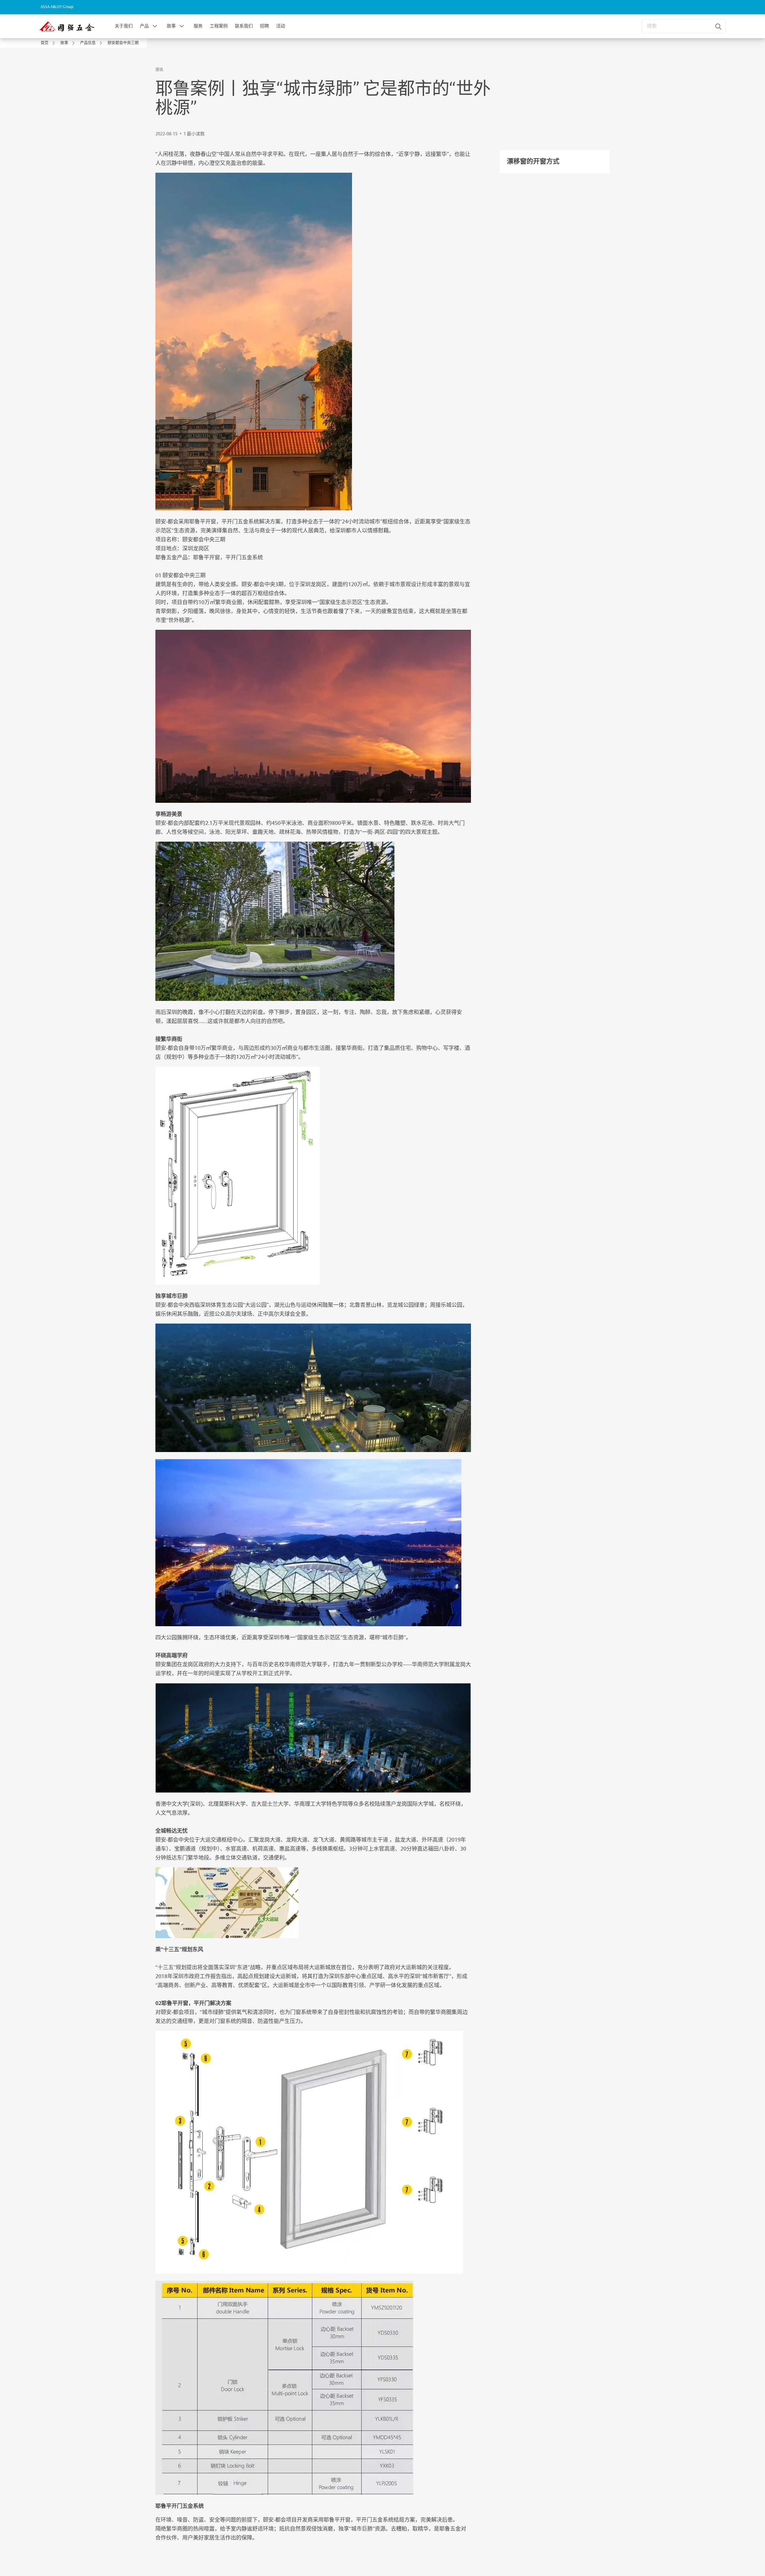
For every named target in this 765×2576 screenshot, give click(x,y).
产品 (144, 26)
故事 (171, 26)
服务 (198, 26)
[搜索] (719, 26)
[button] (155, 26)
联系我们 (244, 26)
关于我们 (124, 26)
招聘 (264, 26)
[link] (49, 43)
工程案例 (219, 26)
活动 (281, 26)
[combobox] (684, 26)
